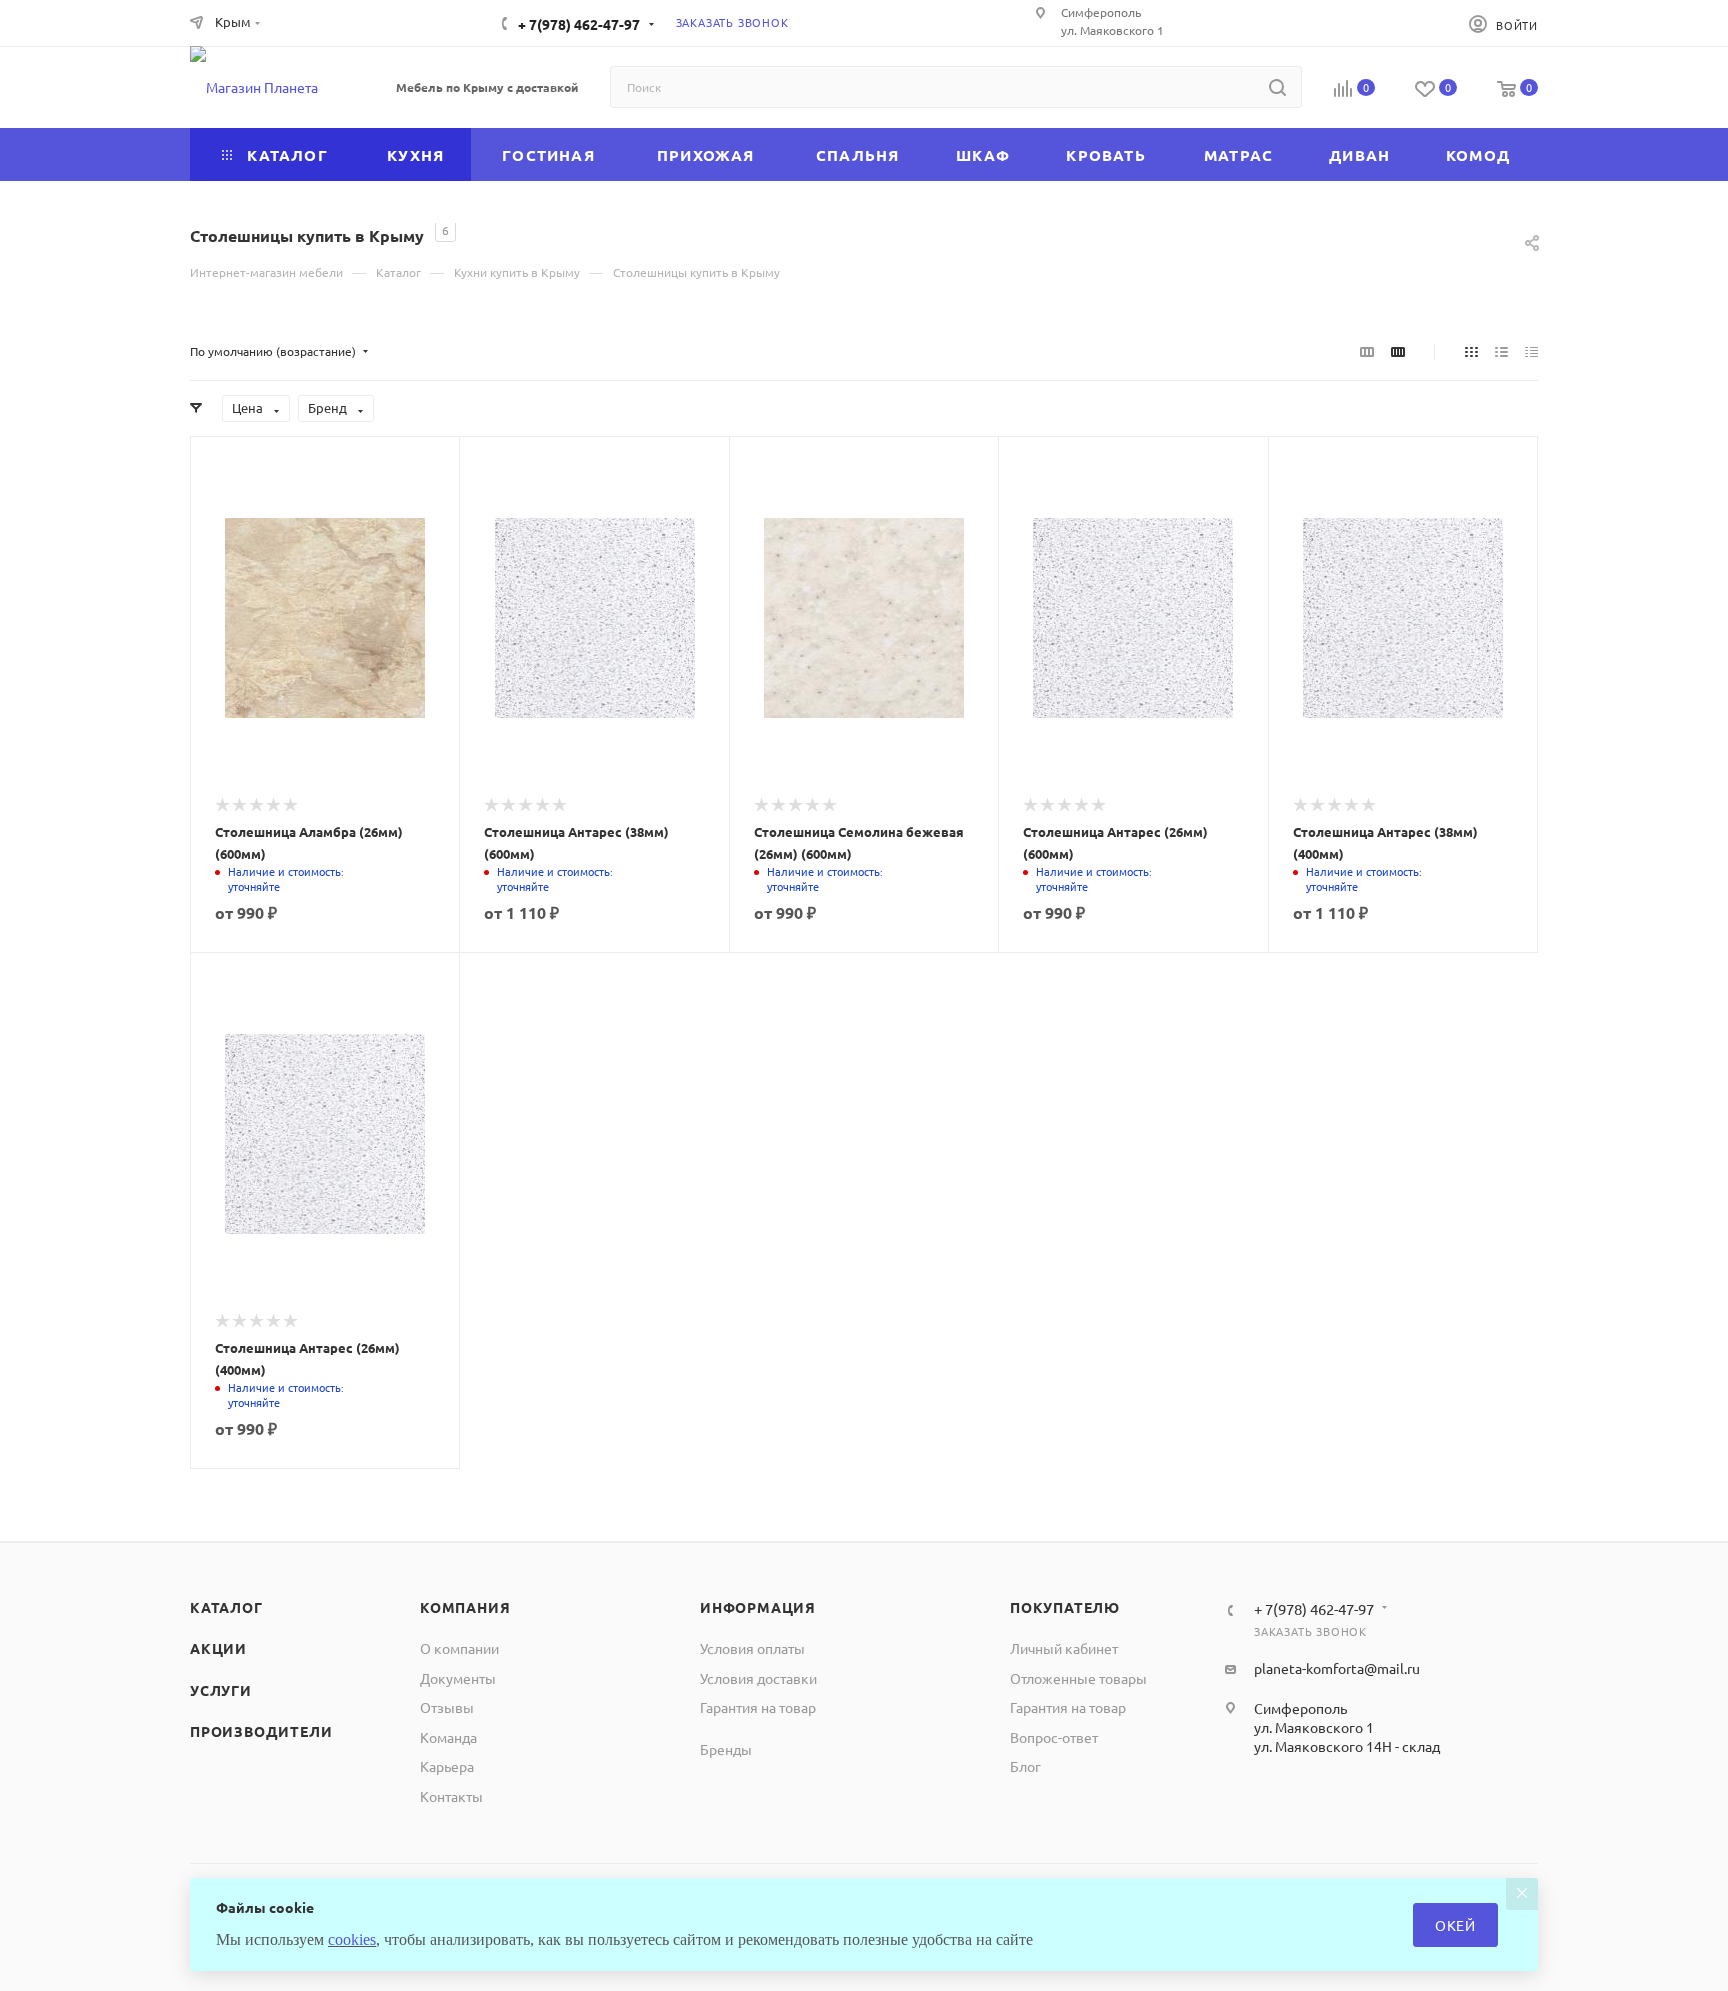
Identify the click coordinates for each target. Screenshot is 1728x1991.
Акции (218, 1648)
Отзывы (447, 1707)
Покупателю (1065, 1607)
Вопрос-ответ (1054, 1737)
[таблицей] (1531, 351)
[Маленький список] (1367, 351)
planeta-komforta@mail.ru (1337, 1668)
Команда (448, 1737)
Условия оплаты (752, 1648)
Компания (465, 1607)
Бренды (726, 1749)
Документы (458, 1678)
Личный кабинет (1064, 1648)
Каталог (226, 1607)
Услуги (221, 1690)
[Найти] (1277, 87)
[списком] (1501, 351)
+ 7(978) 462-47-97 (579, 24)
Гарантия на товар (758, 1707)
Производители (261, 1731)
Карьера (447, 1766)
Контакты (451, 1796)
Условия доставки (758, 1678)
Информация (758, 1607)
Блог (1025, 1766)
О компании (459, 1648)
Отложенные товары (1078, 1678)
